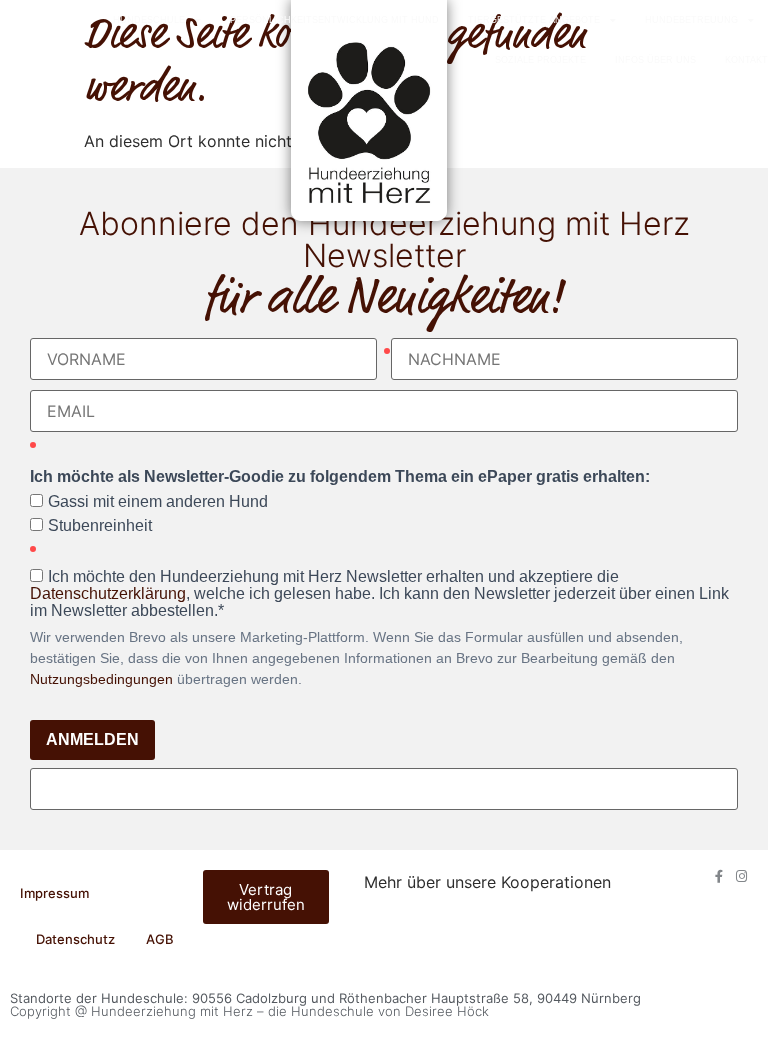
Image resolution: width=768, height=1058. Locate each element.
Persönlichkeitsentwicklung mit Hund (334, 20)
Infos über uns (655, 60)
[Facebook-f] (718, 876)
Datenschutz (75, 939)
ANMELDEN (92, 739)
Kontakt (746, 60)
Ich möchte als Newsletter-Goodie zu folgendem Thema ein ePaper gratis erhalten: (340, 477)
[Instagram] (741, 876)
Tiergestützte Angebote (534, 20)
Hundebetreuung (691, 20)
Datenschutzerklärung (108, 593)
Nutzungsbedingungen (101, 679)
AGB (160, 939)
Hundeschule (149, 20)
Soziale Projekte (540, 60)
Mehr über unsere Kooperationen (487, 882)
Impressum (54, 893)
